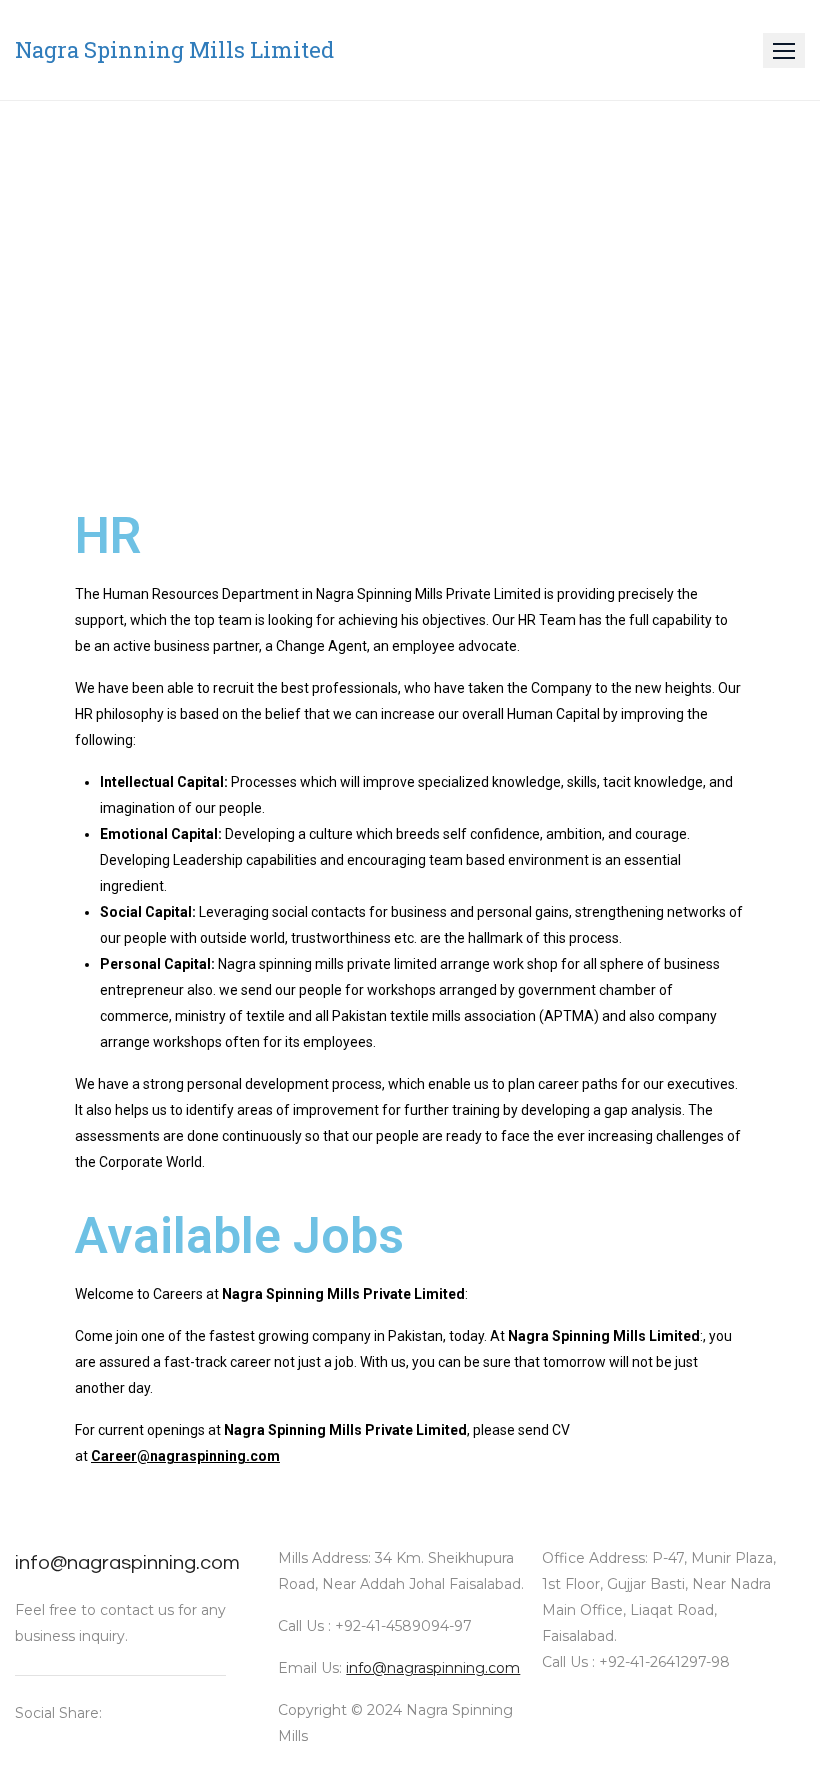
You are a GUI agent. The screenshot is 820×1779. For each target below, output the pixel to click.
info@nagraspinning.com (127, 1563)
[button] (784, 50)
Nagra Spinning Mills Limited (174, 49)
